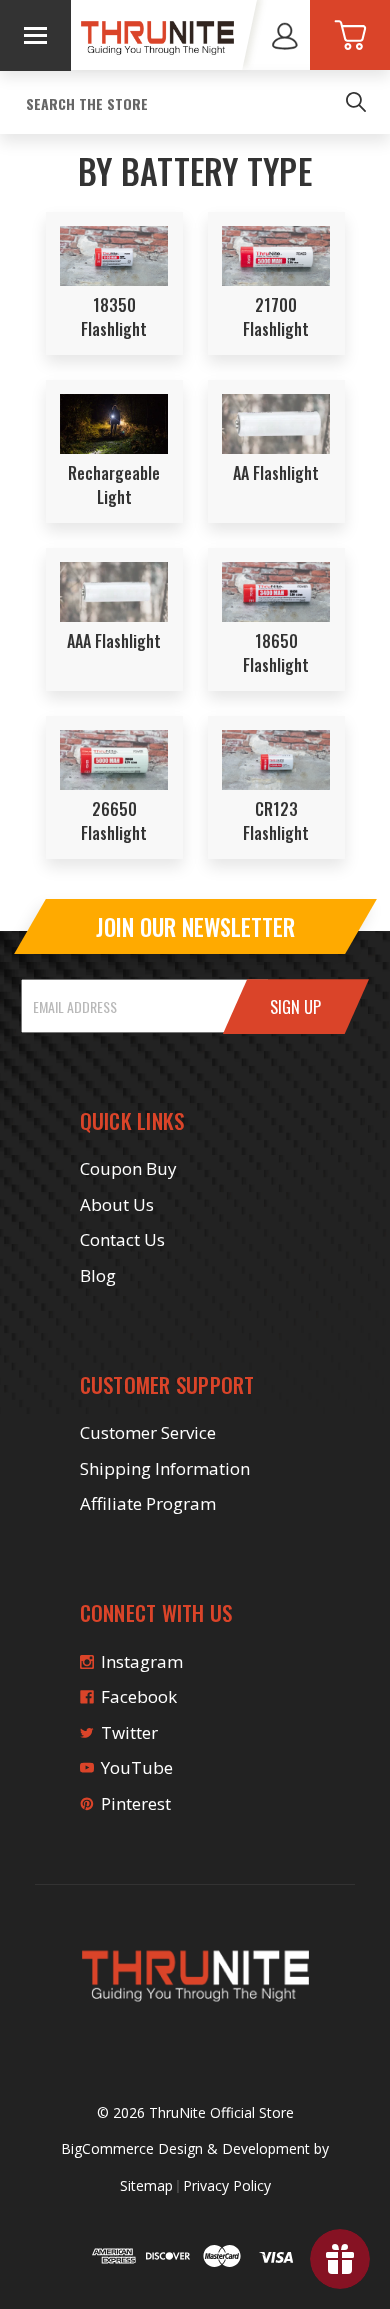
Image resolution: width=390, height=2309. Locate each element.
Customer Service (148, 1432)
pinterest (136, 1803)
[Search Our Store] (356, 102)
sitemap (146, 2185)
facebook (139, 1696)
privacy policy (227, 2185)
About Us (117, 1204)
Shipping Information (165, 1468)
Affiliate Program (148, 1503)
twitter (129, 1732)
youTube (137, 1767)
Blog (98, 1275)
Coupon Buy (128, 1168)
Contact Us (122, 1239)
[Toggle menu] (35, 35)
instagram (142, 1661)
